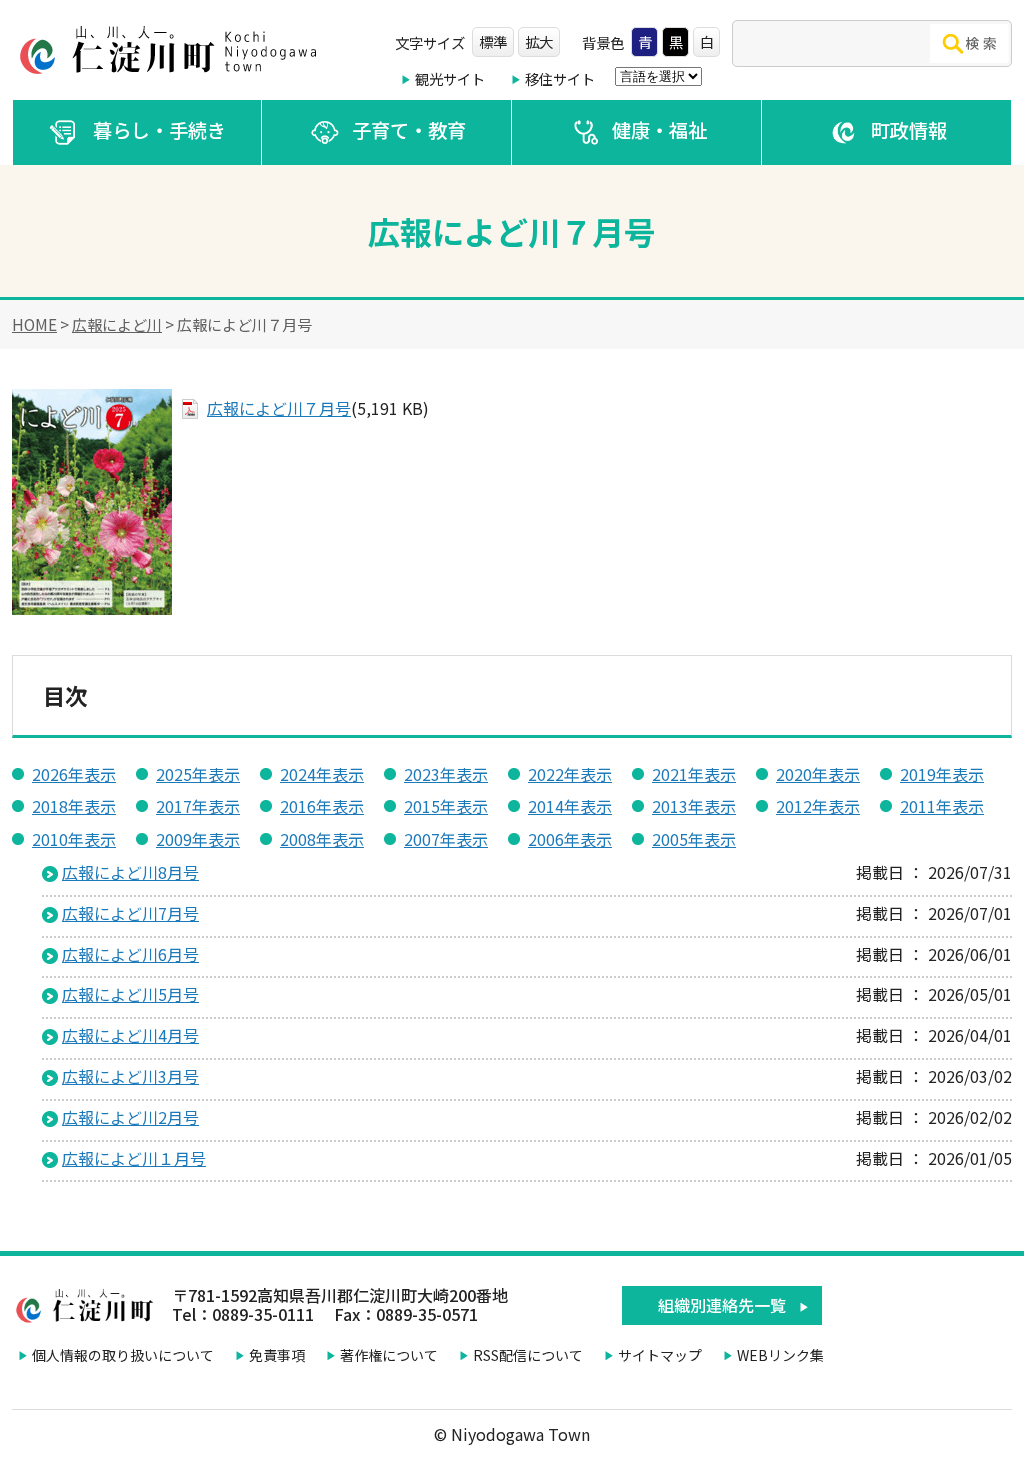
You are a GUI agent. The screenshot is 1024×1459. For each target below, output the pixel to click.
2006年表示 (570, 839)
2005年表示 (694, 839)
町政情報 (909, 130)
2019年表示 (942, 774)
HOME (34, 324)
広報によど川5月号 (130, 994)
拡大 (539, 41)
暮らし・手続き (159, 130)
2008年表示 (322, 839)
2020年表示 (818, 774)
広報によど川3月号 (130, 1076)
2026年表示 (74, 774)
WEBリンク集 (780, 1355)
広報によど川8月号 (130, 872)
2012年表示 (818, 806)
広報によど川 (117, 324)
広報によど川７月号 (279, 408)
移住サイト (560, 78)
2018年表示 (74, 806)
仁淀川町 (172, 50)
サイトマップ (660, 1355)
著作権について (389, 1355)
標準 (493, 41)
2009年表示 (198, 839)
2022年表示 (570, 774)
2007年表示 (446, 839)
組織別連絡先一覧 (722, 1305)
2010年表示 (74, 839)
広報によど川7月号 (130, 913)
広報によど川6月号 (130, 954)
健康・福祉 (659, 130)
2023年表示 (446, 774)
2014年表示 (570, 806)
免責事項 (277, 1355)
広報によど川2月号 (130, 1117)
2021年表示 (694, 774)
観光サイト (450, 78)
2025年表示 (198, 774)
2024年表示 (322, 774)
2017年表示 (198, 806)
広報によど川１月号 (134, 1158)
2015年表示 (446, 806)
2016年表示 (322, 806)
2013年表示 (694, 806)
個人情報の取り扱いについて (123, 1355)
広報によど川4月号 (130, 1035)
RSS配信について (528, 1355)
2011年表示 (942, 806)
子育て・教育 (409, 130)
